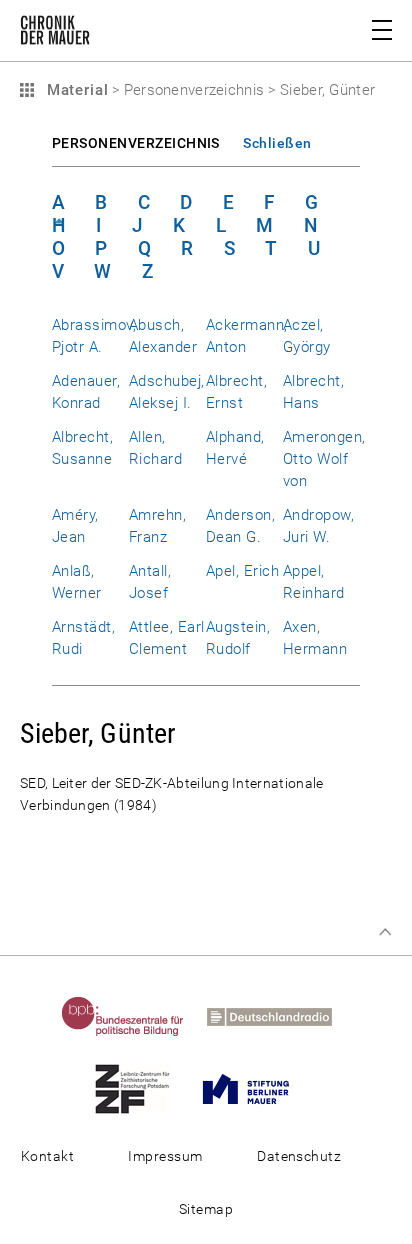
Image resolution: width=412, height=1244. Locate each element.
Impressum (165, 1156)
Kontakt (47, 1156)
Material (75, 90)
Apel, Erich (242, 571)
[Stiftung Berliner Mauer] (255, 1088)
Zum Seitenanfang (385, 932)
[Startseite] (55, 34)
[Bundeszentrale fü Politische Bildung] (132, 1016)
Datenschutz (299, 1156)
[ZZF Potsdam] (142, 1088)
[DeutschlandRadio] (279, 1016)
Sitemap (206, 1209)
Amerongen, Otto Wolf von (324, 459)
